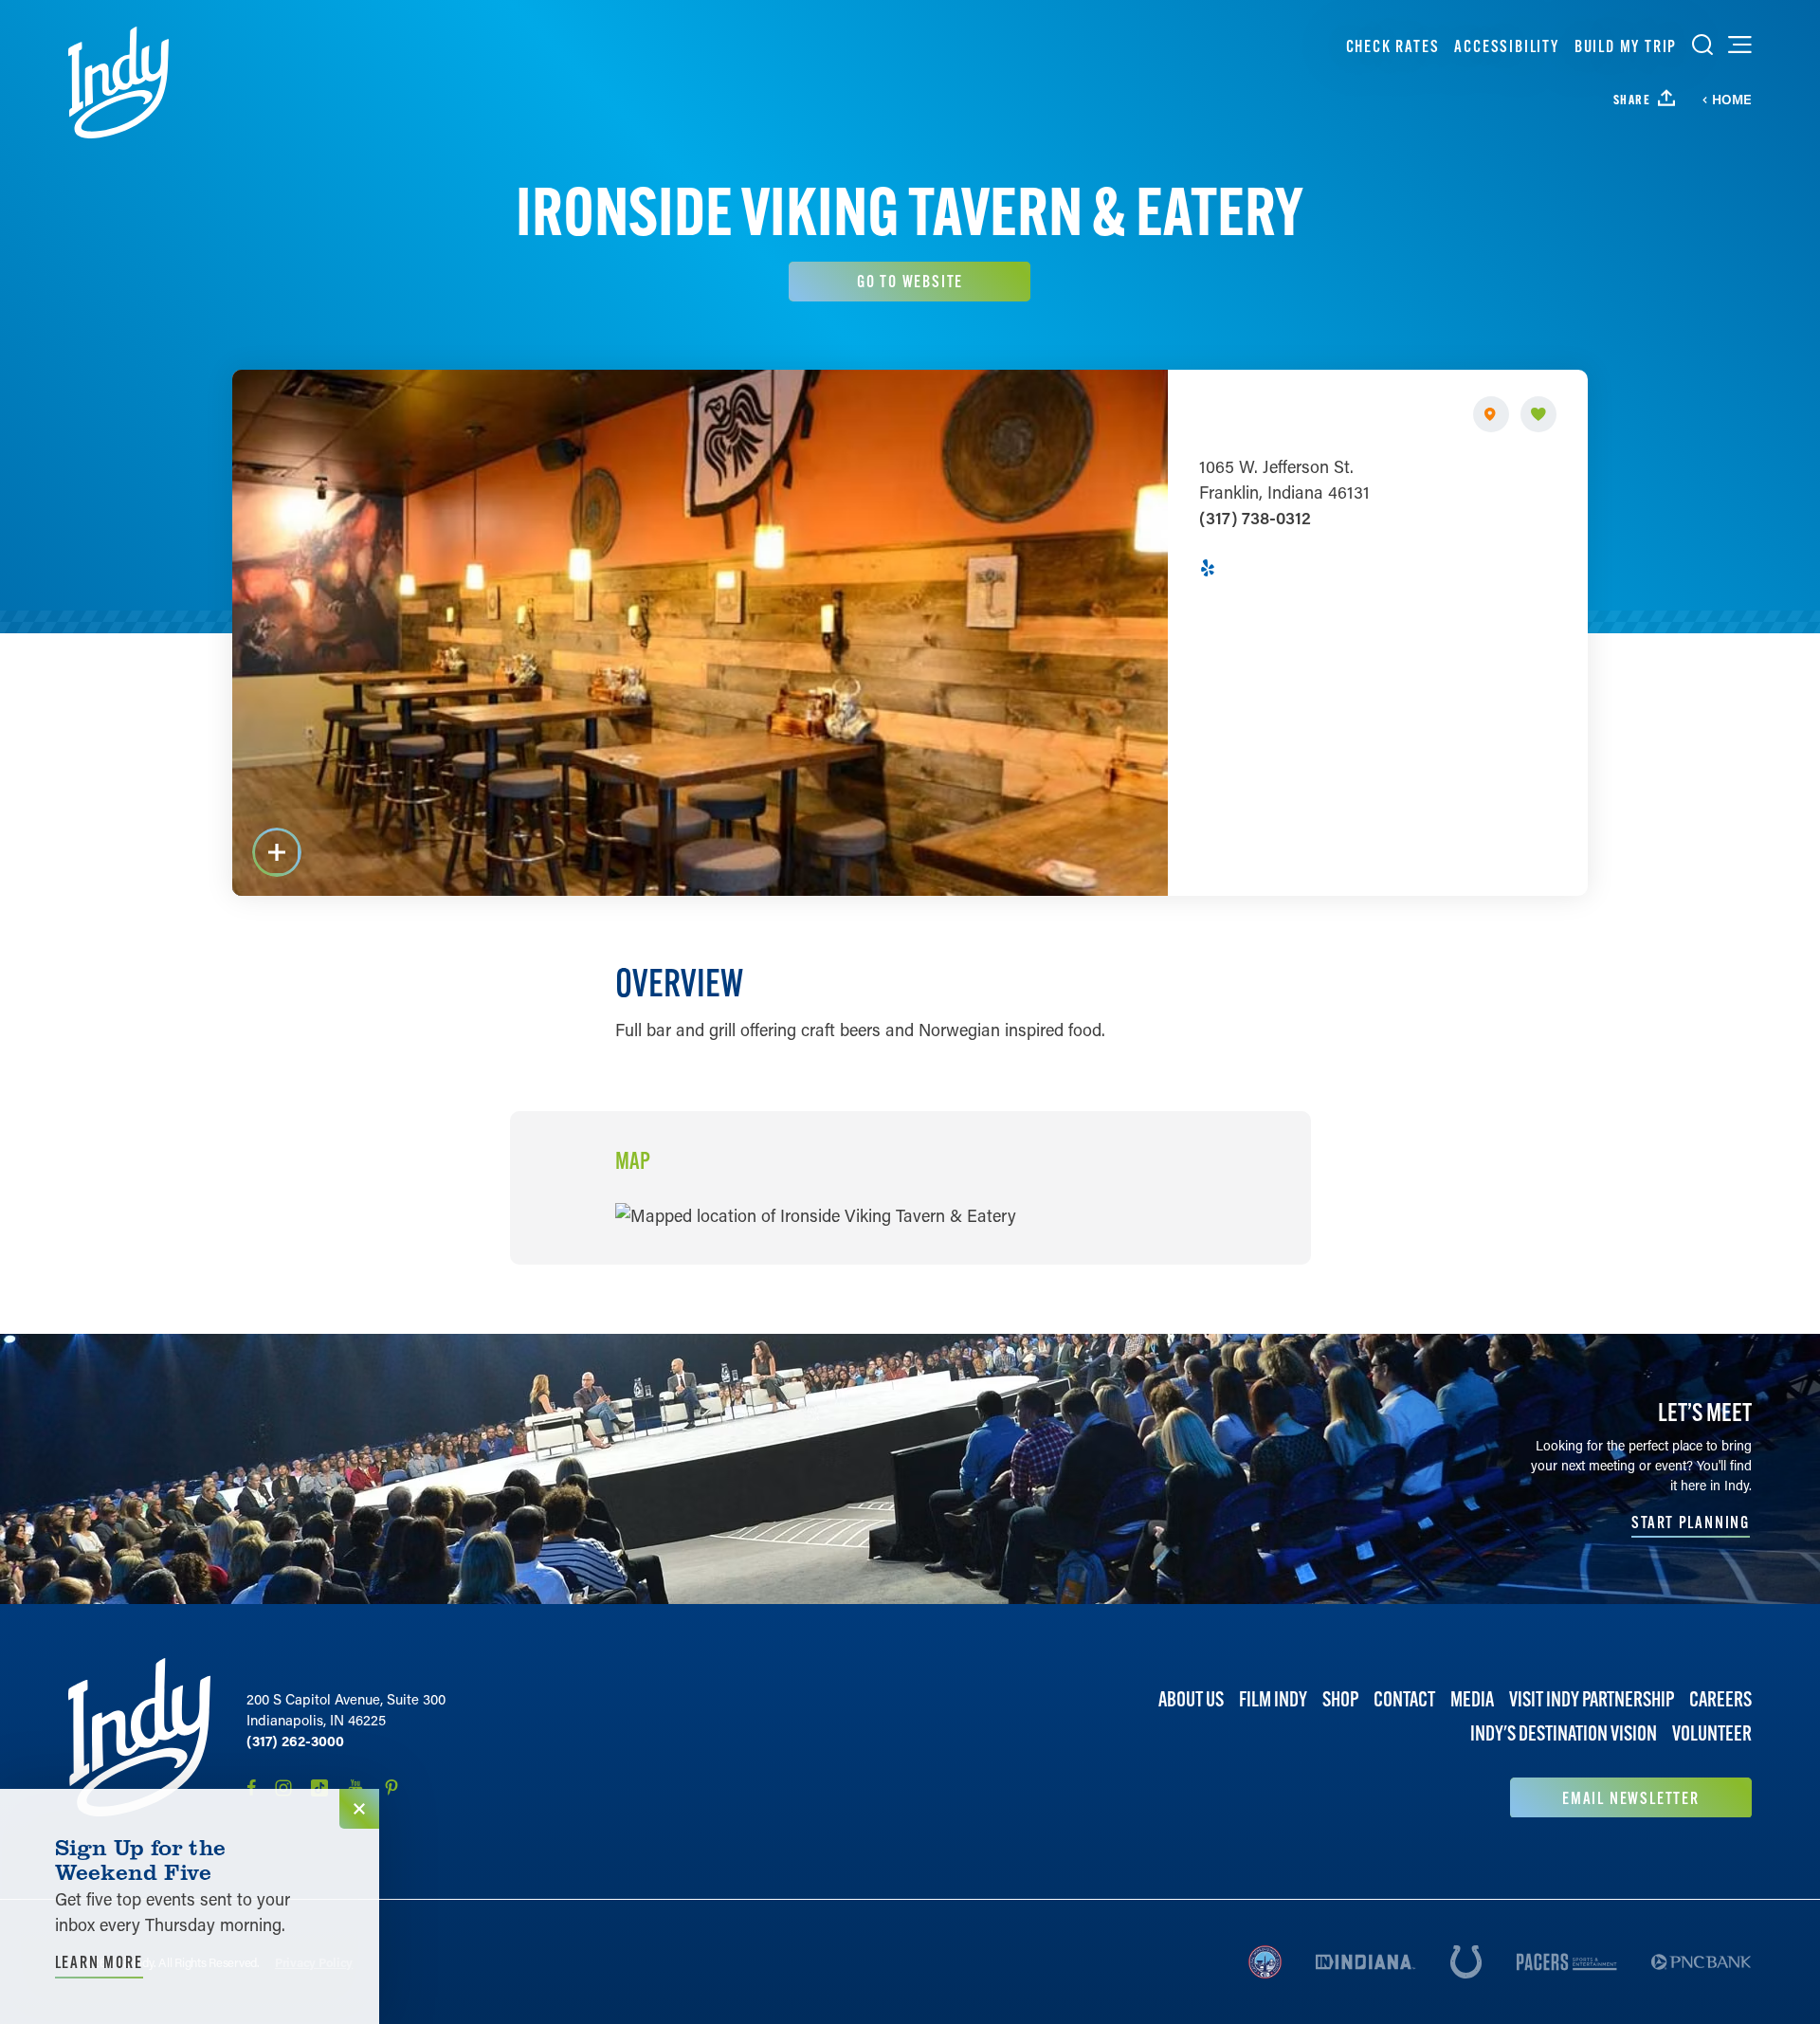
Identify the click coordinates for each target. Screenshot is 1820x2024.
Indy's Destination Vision (1564, 1734)
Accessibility (1506, 46)
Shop (1340, 1699)
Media (1472, 1699)
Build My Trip (1626, 46)
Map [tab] (633, 1161)
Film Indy (1273, 1699)
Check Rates (1393, 46)
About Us (1191, 1699)
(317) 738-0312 (1255, 518)
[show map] (1491, 414)
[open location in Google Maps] (816, 1213)
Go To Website (910, 281)
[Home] (118, 82)
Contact (1404, 1699)
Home (1732, 100)
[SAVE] (1538, 414)
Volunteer (1712, 1734)
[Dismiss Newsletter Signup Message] (359, 1809)
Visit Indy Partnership (1592, 1699)
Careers (1720, 1699)
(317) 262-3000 (295, 1741)
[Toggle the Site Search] (1702, 45)
